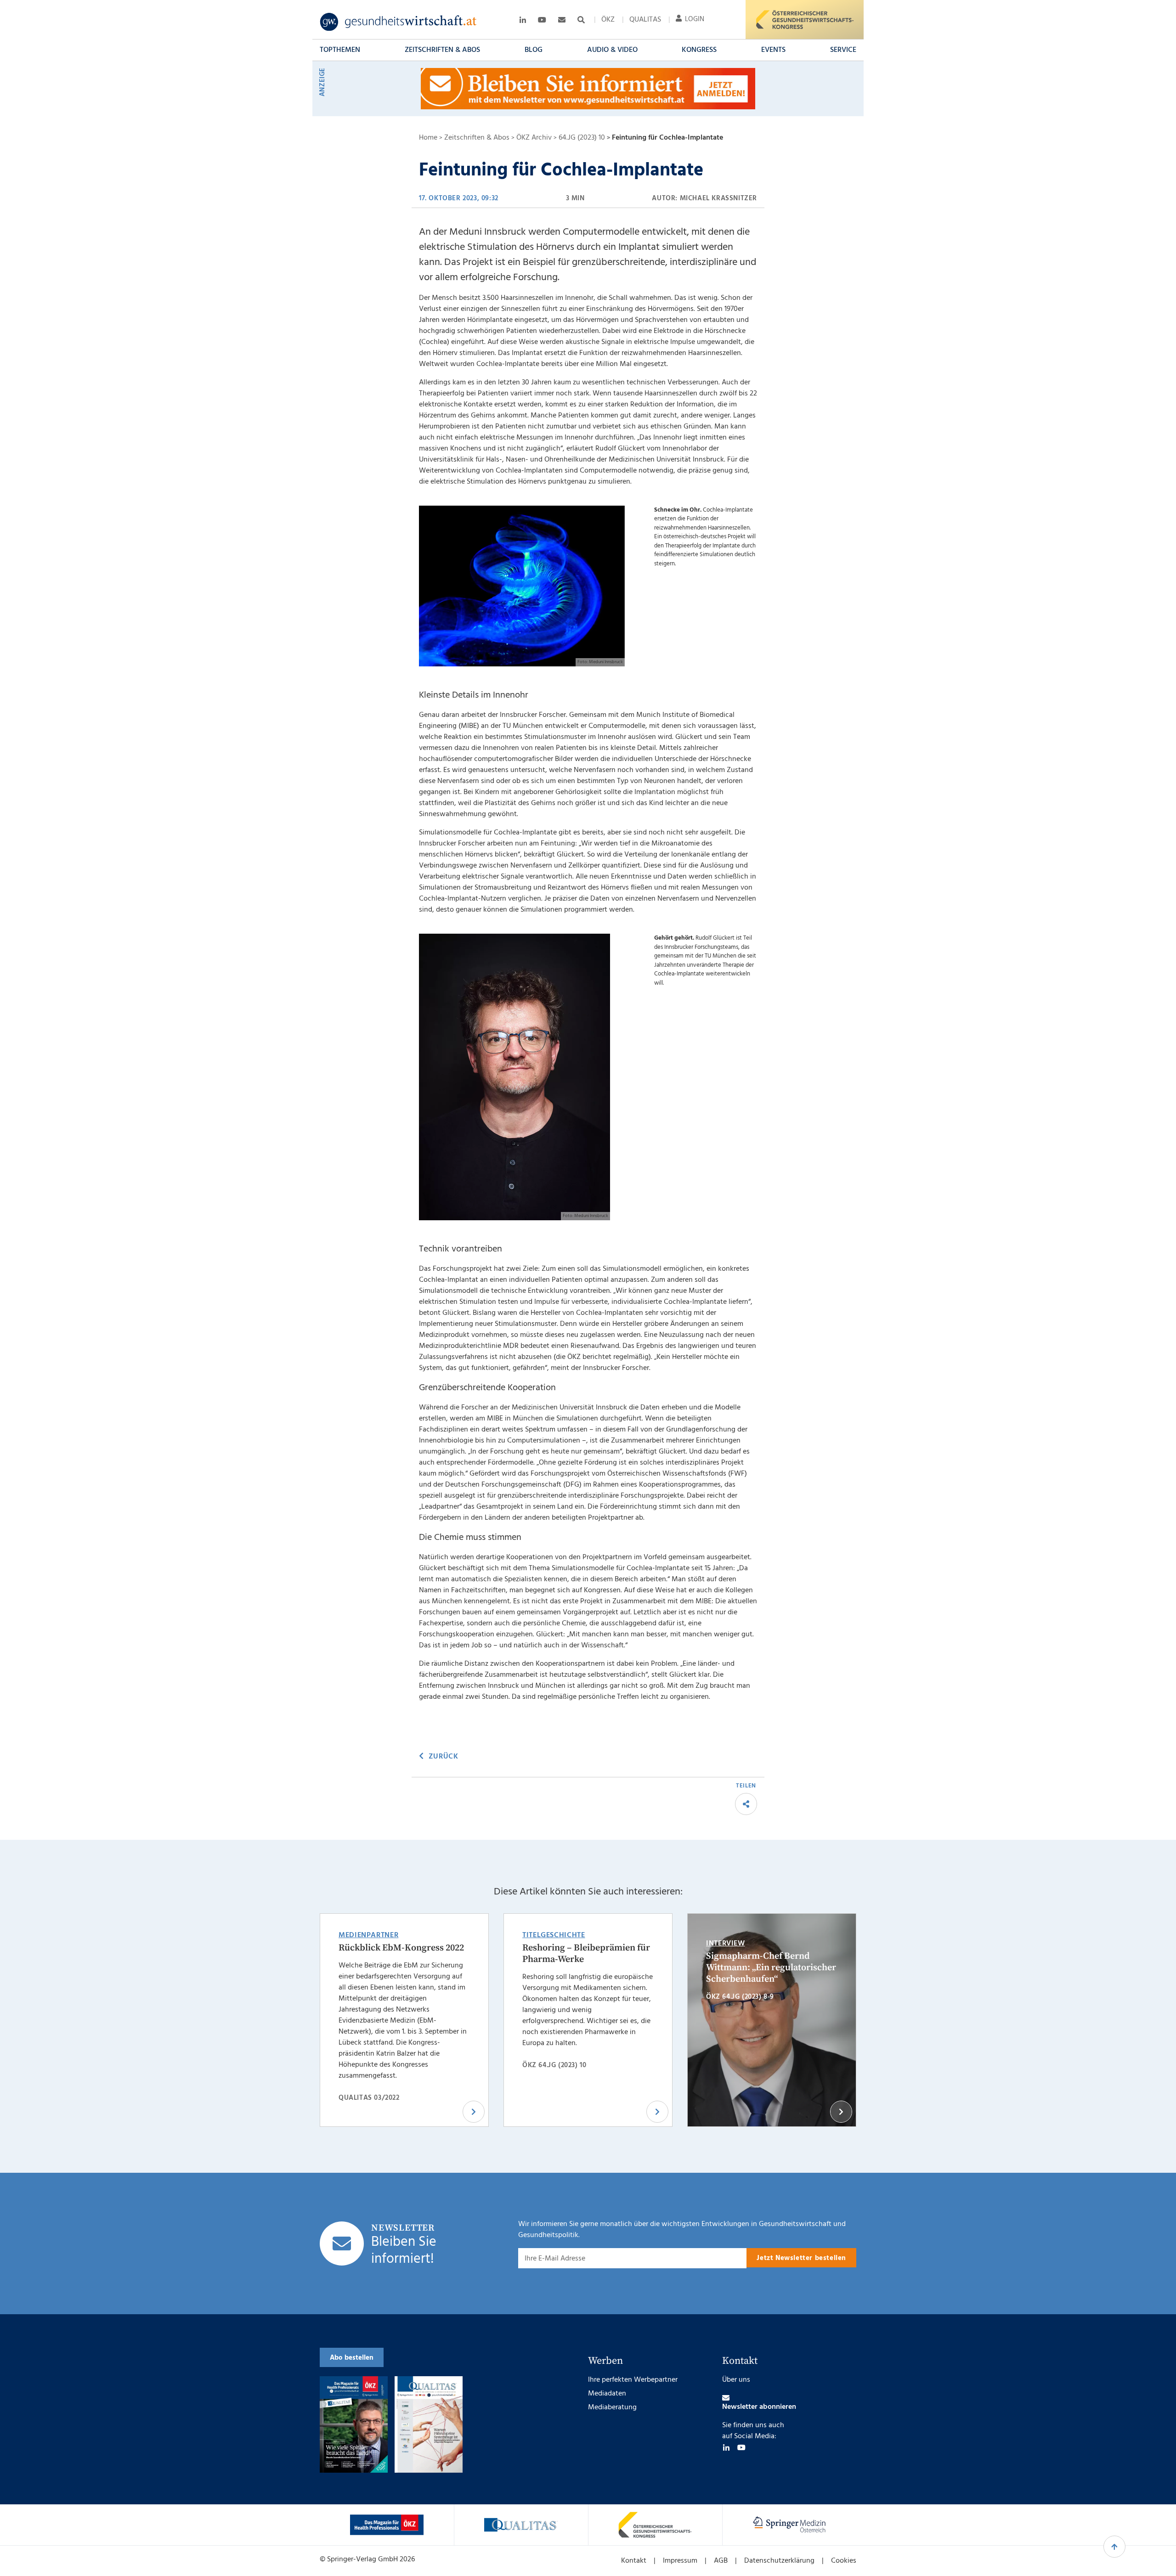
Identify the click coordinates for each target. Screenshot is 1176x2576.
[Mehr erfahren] (387, 2525)
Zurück (443, 1757)
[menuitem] (608, 20)
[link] (399, 22)
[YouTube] (741, 2447)
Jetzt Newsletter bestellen (801, 2258)
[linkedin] (726, 2447)
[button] (340, 50)
